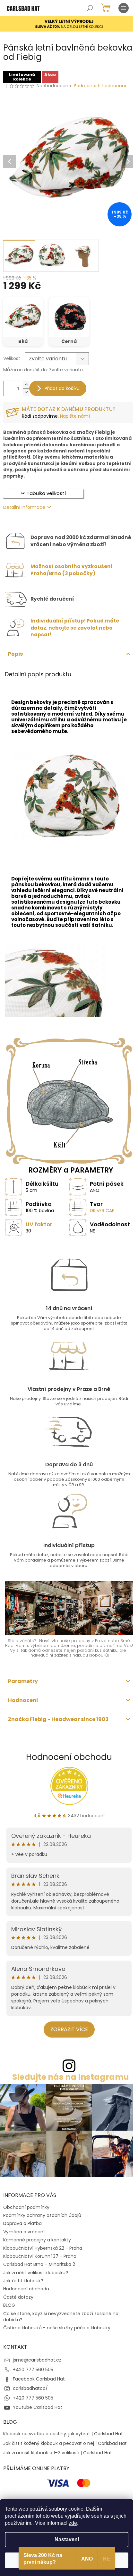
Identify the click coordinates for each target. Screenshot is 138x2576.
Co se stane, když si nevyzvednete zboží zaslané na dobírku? (61, 2317)
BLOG (9, 2305)
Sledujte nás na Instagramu (71, 2077)
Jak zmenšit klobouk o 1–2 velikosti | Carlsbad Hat (58, 2453)
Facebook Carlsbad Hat (39, 2379)
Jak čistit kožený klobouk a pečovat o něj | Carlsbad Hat (65, 2443)
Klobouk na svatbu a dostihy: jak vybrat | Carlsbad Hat (63, 2434)
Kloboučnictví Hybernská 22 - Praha (43, 2248)
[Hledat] (90, 8)
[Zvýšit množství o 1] (26, 385)
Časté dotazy (18, 2297)
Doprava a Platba (22, 2223)
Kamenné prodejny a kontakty (37, 2240)
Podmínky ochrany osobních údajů (42, 2215)
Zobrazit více (69, 2029)
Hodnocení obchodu (69, 1757)
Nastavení (67, 2539)
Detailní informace (24, 507)
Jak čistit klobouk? (23, 2281)
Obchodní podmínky (26, 2207)
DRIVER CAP (102, 1211)
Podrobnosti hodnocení (100, 86)
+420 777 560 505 (33, 2370)
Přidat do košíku (62, 388)
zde (73, 2523)
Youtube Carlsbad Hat (38, 2407)
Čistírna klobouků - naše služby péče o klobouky (57, 2328)
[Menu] (124, 8)
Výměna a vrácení (24, 2232)
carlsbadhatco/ (30, 2388)
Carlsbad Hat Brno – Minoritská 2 (39, 2264)
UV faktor (39, 1224)
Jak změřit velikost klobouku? (36, 2273)
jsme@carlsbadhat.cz (37, 2360)
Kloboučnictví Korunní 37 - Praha (40, 2256)
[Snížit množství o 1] (26, 392)
